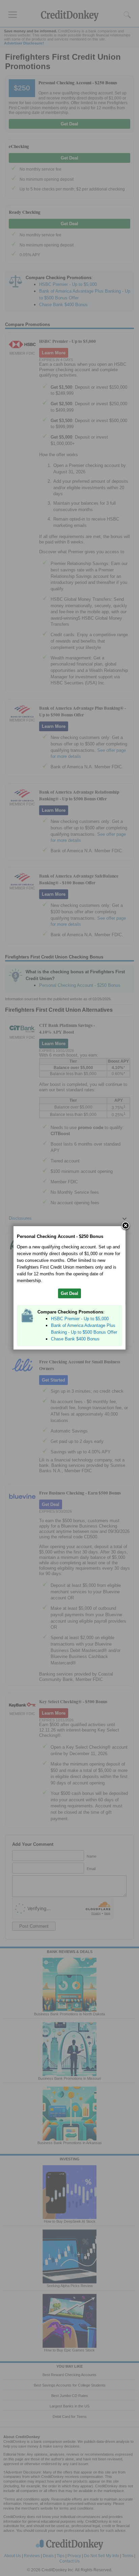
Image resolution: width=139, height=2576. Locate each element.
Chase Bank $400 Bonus (75, 1339)
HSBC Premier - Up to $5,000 (80, 1319)
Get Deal (69, 1293)
